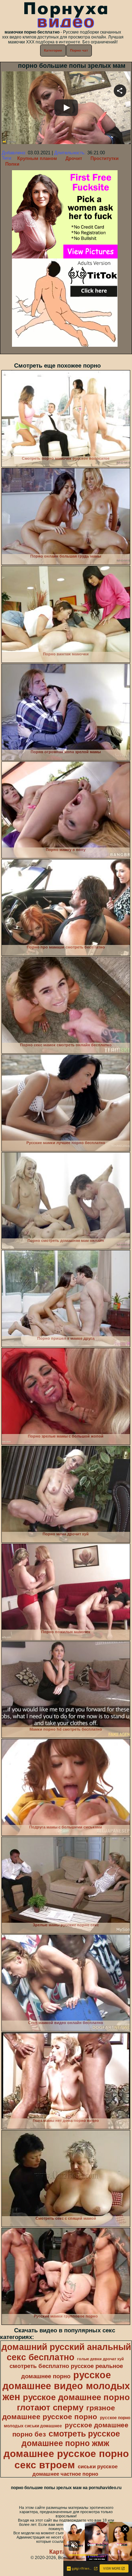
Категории (53, 50)
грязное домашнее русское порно (59, 2412)
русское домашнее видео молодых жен (66, 2386)
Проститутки (105, 158)
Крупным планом (37, 158)
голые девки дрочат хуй (100, 2359)
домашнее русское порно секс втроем (66, 2459)
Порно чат (79, 50)
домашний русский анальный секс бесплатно (66, 2352)
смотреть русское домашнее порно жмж (71, 2438)
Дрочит (74, 158)
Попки (12, 164)
